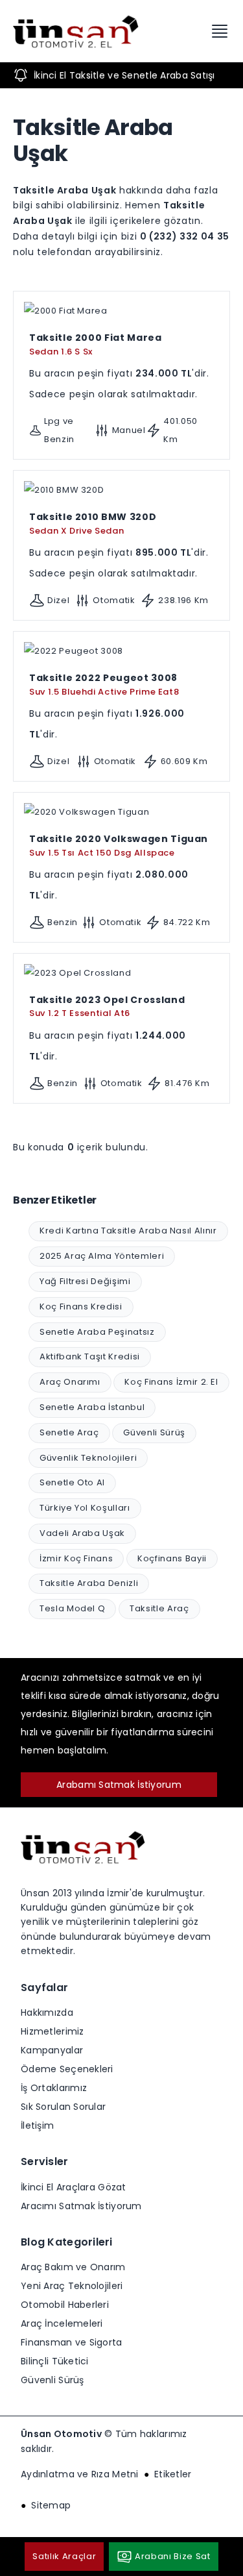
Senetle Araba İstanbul (92, 1407)
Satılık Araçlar (64, 2556)
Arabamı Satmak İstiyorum (119, 1785)
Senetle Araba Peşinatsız (97, 1332)
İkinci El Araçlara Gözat (74, 2187)
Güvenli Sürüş (154, 1432)
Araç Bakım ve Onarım (73, 2267)
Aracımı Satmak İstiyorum (81, 2206)
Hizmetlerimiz (52, 2031)
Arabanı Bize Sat (172, 2556)
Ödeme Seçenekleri (67, 2069)
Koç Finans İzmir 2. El (171, 1382)
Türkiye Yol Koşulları (85, 1508)
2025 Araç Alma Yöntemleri (102, 1256)
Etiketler (173, 2474)
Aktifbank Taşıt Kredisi (90, 1356)
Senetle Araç (69, 1432)
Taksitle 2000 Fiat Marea (96, 344)
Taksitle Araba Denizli (89, 1583)
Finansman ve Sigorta (72, 2342)
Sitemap (51, 2505)
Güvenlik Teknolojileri (88, 1458)
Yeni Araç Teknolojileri (72, 2286)
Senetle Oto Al (72, 1482)
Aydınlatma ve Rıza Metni (80, 2474)
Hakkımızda (47, 2012)
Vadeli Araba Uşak (82, 1533)
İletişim (37, 2125)
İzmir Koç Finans (76, 1558)
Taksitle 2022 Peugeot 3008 (104, 684)
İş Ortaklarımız (54, 2088)
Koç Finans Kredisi (81, 1307)
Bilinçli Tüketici (55, 2361)
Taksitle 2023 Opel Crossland (107, 1006)
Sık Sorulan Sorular (63, 2107)
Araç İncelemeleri (62, 2323)
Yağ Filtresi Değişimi (85, 1281)
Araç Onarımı (70, 1382)
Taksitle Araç (159, 1608)
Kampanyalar (52, 2050)
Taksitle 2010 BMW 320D (93, 523)
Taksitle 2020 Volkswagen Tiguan (119, 845)
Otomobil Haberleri (65, 2305)
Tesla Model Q (72, 1608)
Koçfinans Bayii (172, 1558)
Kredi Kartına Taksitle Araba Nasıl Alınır (128, 1231)
